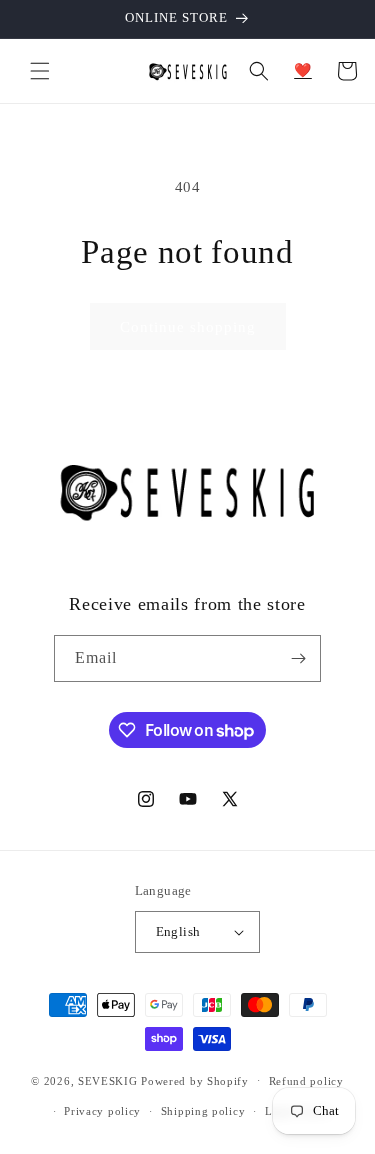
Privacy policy (102, 1111)
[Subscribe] (298, 658)
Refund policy (306, 1081)
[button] (40, 71)
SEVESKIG (108, 1080)
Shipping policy (203, 1111)
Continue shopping (188, 327)
